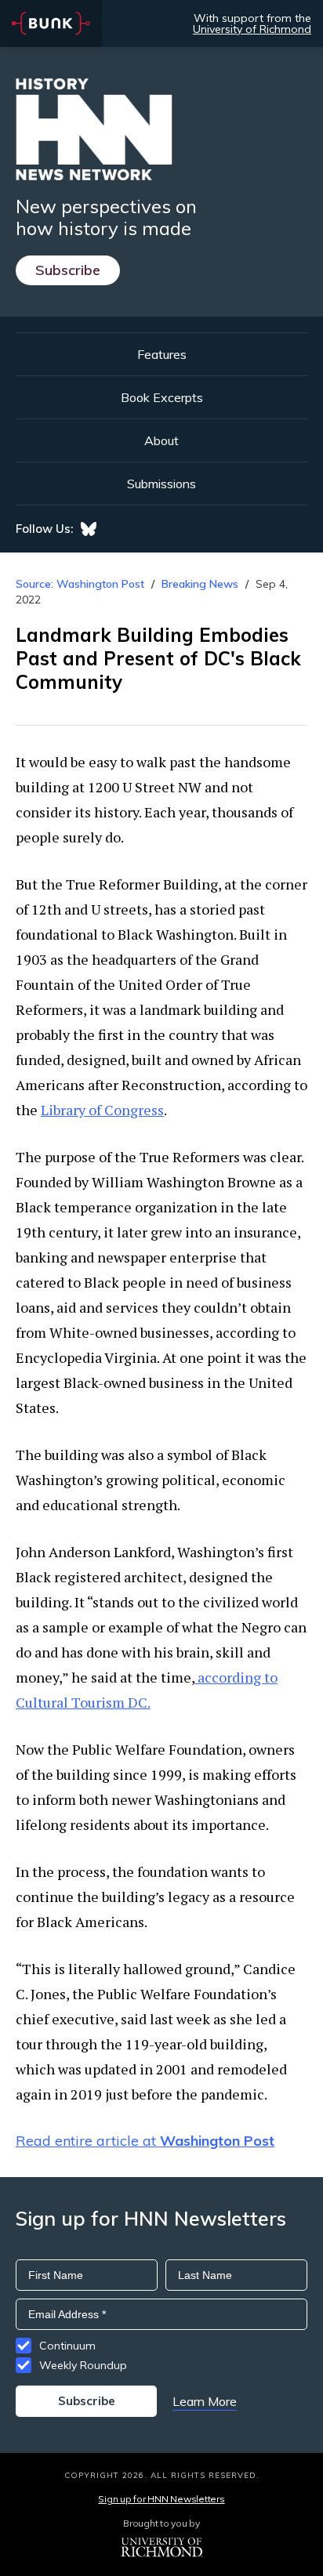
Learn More (205, 2401)
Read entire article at (145, 2141)
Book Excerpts (162, 397)
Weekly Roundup (83, 2365)
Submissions (161, 484)
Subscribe (68, 270)
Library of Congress (102, 1110)
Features (162, 354)
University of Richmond (252, 29)
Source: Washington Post (80, 584)
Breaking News (200, 584)
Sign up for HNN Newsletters (161, 2499)
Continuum (67, 2346)
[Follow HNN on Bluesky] (89, 529)
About (161, 440)
